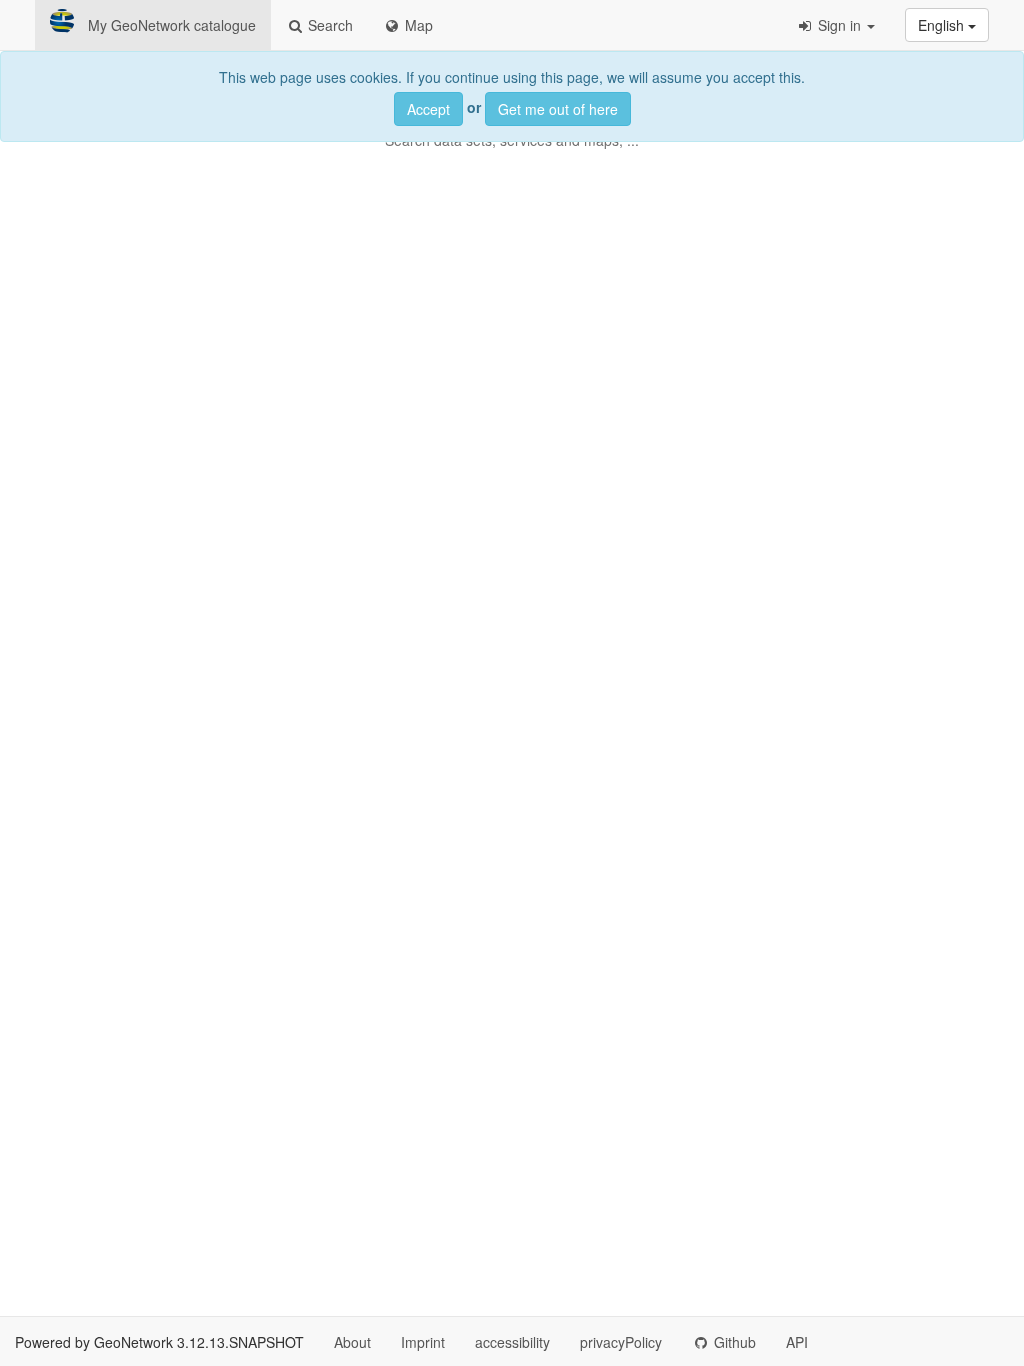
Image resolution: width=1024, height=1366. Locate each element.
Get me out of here (558, 109)
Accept (428, 109)
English (943, 25)
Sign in (839, 25)
